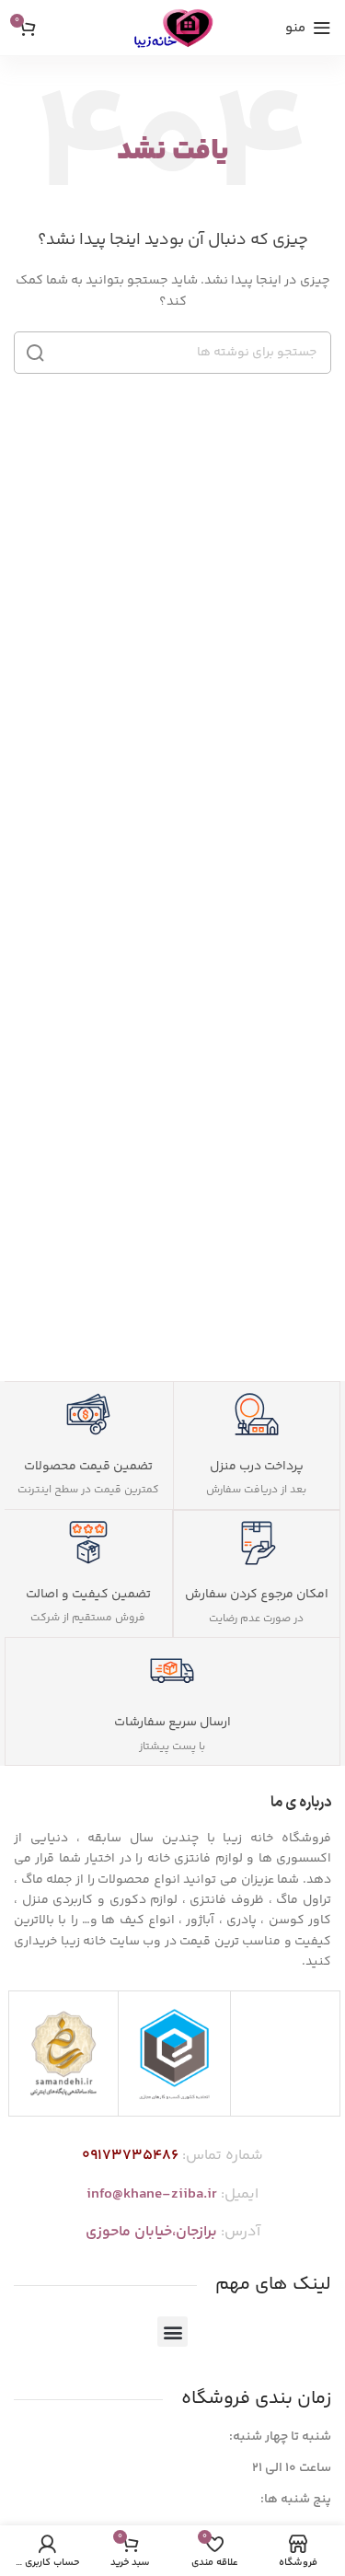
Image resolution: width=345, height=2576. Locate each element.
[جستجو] (35, 353)
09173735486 (130, 2156)
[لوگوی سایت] (172, 28)
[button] (172, 2332)
